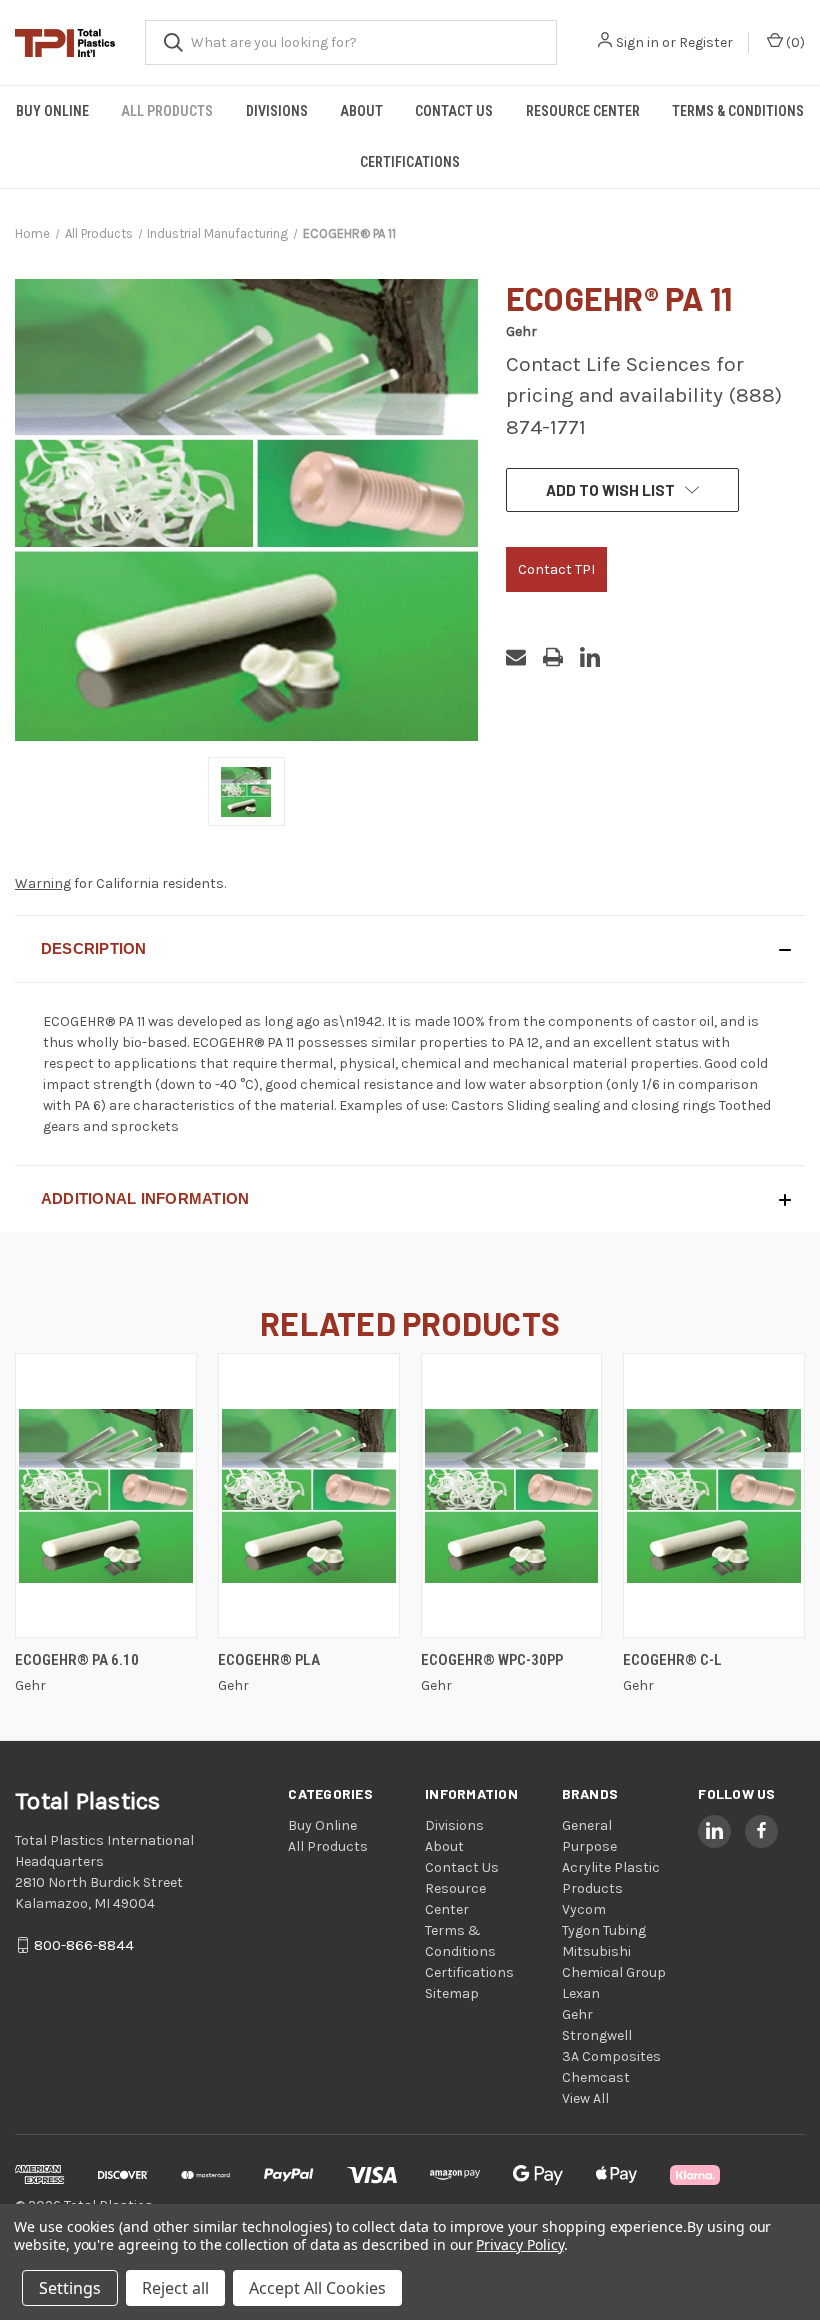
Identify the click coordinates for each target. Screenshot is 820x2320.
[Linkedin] (590, 657)
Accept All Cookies (317, 2288)
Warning (43, 883)
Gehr (577, 2014)
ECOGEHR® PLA (269, 1660)
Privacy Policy (519, 2244)
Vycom (584, 1909)
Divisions (277, 111)
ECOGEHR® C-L (672, 1660)
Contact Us (454, 111)
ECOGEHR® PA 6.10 (77, 1660)
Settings (70, 2288)
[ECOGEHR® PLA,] (309, 1495)
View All (585, 2098)
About (361, 111)
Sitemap (452, 1993)
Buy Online (52, 111)
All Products (167, 111)
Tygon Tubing (604, 1930)
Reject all (175, 2288)
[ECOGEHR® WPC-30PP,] (512, 1495)
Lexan (581, 1993)
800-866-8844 (84, 1945)
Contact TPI (556, 569)
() (794, 42)
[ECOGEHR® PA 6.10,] (106, 1495)
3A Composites (611, 2056)
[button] (410, 949)
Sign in (637, 42)
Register (706, 42)
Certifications (410, 162)
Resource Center (583, 111)
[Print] (553, 657)
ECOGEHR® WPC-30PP (492, 1660)
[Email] (516, 657)
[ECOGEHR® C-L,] (714, 1495)
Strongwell (597, 2035)
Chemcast (596, 2077)
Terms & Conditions (738, 111)
